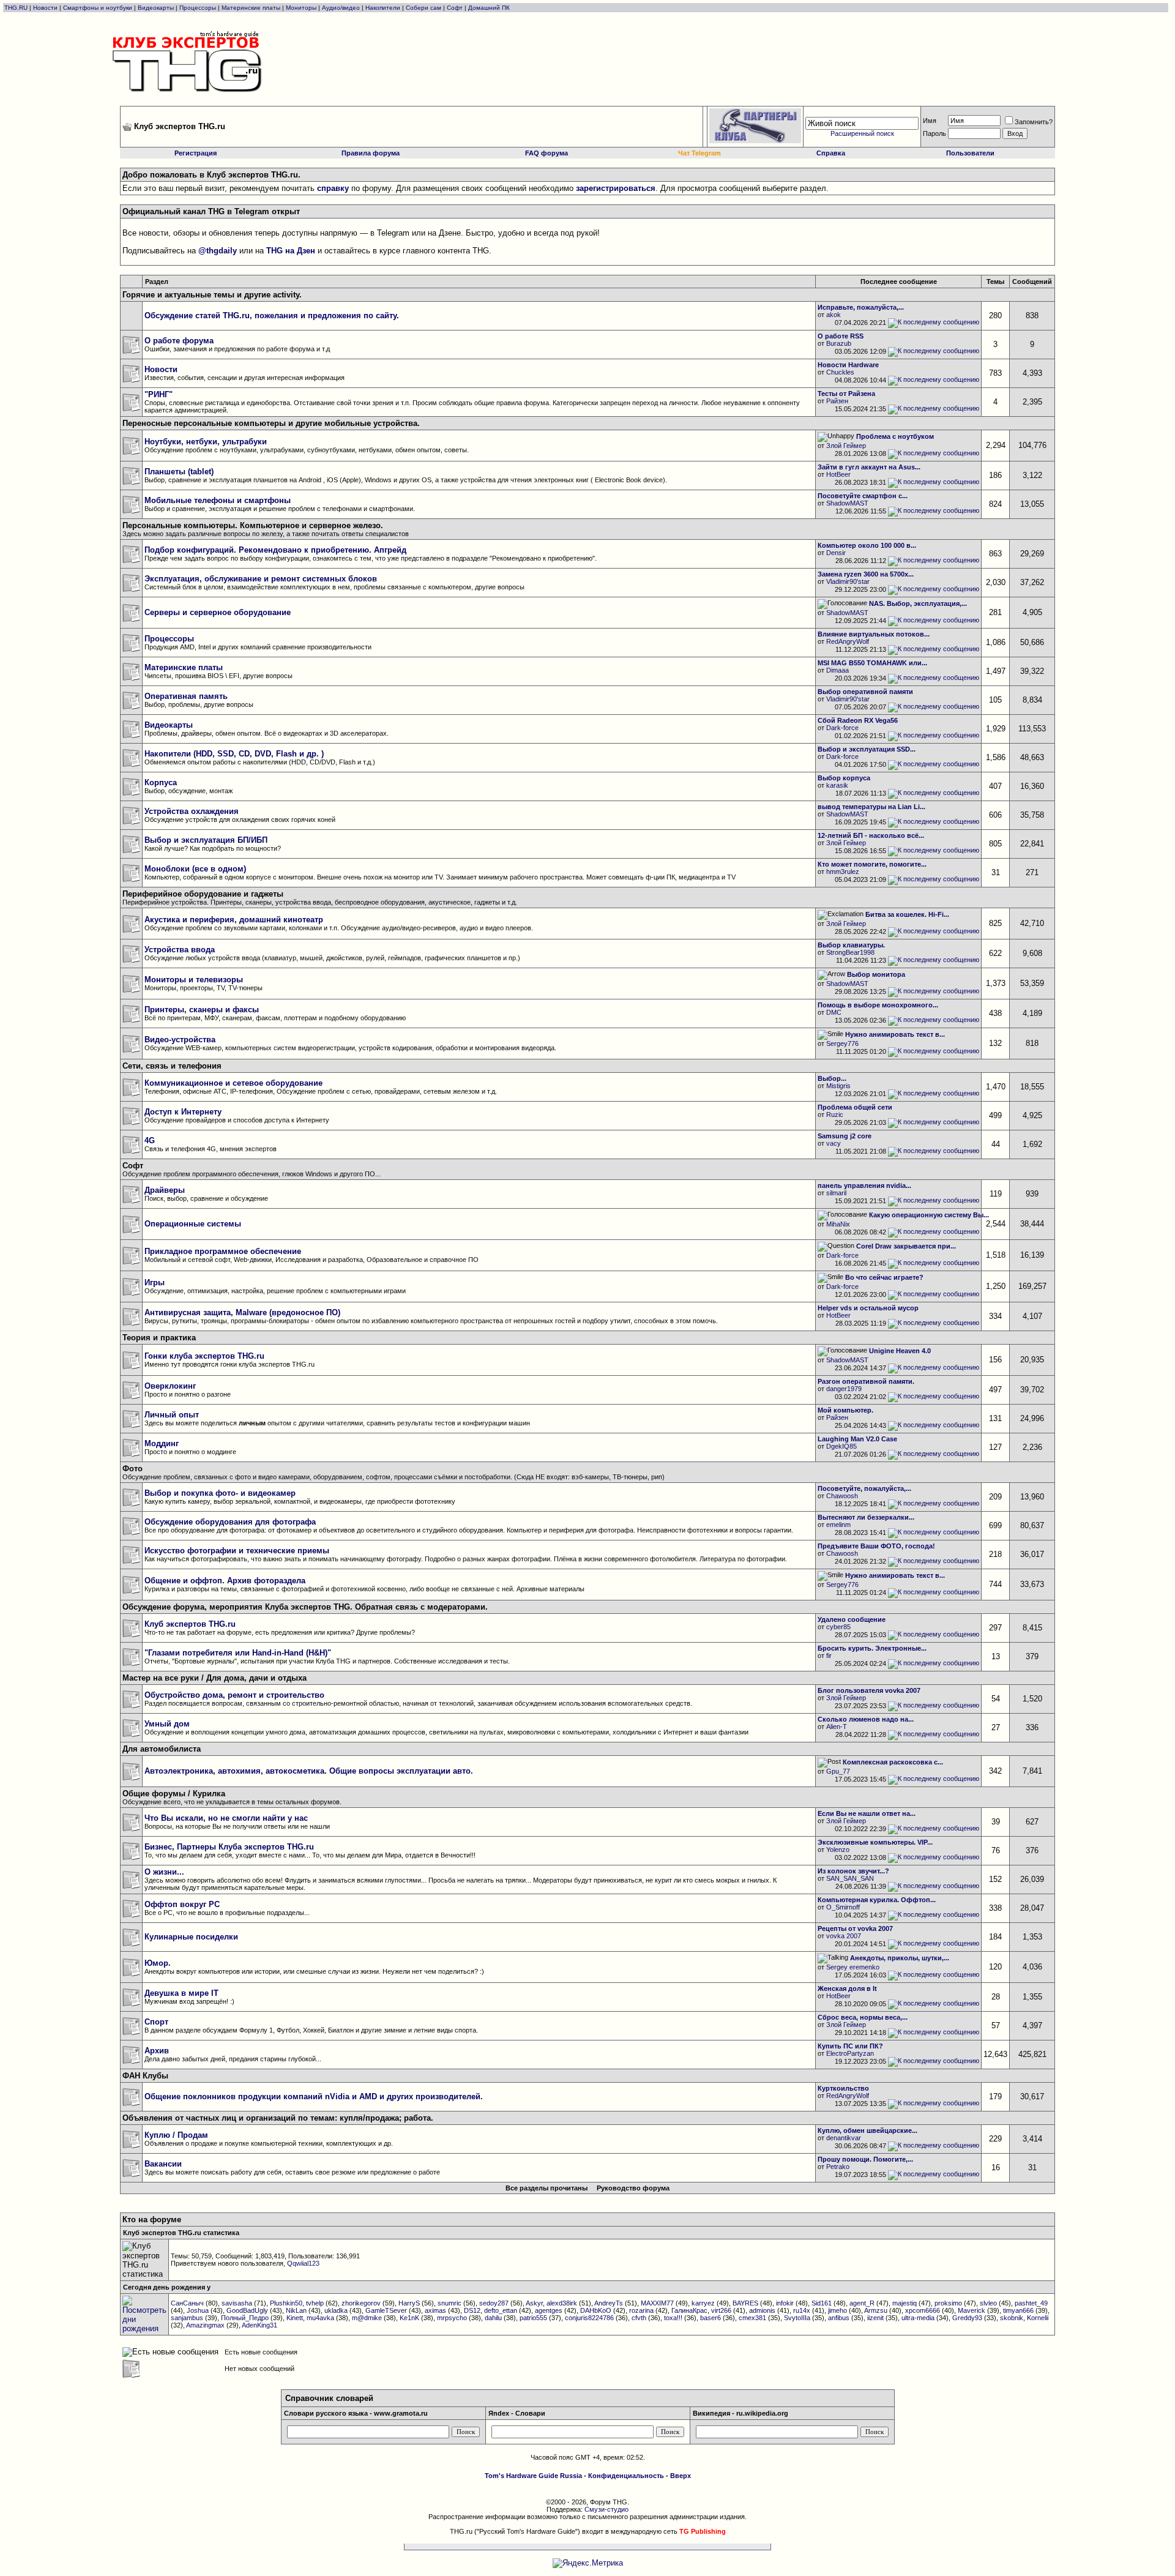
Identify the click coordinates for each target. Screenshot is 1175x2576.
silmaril (836, 1193)
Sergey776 (842, 1043)
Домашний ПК (489, 8)
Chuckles (840, 372)
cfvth (639, 2318)
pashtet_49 (1031, 2303)
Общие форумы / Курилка (174, 1794)
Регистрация (196, 153)
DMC (834, 1012)
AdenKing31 (259, 2325)
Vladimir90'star (848, 581)
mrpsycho (452, 2318)
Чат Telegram (699, 153)
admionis (762, 2310)
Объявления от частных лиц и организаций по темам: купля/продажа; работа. (278, 2118)
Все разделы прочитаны (546, 2188)
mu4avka (320, 2318)
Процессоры (198, 8)
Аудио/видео (341, 8)
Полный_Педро (245, 2318)
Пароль (934, 133)
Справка (831, 153)
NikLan (296, 2310)
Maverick (972, 2310)
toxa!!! (673, 2318)
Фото (132, 1469)
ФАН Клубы (145, 2076)
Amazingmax (205, 2325)
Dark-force (842, 728)
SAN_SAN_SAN (850, 1878)
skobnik (1012, 2318)
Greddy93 (967, 2318)
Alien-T (837, 1727)
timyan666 (1018, 2310)
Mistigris (838, 1086)
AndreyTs (609, 2303)
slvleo (988, 2303)
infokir (785, 2303)
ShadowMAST (847, 503)
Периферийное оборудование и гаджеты (203, 894)
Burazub (839, 343)
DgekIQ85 (841, 1446)
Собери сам (423, 8)
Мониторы (301, 8)
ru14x (802, 2310)
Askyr (534, 2303)
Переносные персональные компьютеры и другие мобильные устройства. (271, 423)
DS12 (472, 2310)
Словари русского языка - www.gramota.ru (356, 2413)
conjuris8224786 (589, 2318)
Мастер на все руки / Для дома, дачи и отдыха (214, 1678)
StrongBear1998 (850, 952)
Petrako (838, 2167)
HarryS (409, 2303)
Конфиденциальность (626, 2476)
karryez (703, 2303)
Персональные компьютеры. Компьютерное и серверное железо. (253, 525)
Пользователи (970, 153)
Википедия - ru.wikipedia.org (740, 2413)
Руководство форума (633, 2188)
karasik (837, 785)
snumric (449, 2303)
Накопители (383, 8)
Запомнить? (1034, 122)
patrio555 (533, 2318)
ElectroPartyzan (850, 2053)
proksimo (948, 2303)
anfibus (839, 2318)
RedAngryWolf (848, 641)
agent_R (862, 2303)
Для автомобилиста (162, 1749)
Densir (836, 553)
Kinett (295, 2318)
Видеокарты (156, 8)
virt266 (721, 2310)
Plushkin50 (286, 2303)
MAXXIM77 (657, 2303)
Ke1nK (409, 2318)
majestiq (905, 2303)
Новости (45, 8)
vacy (834, 1143)
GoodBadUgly (247, 2310)
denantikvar (844, 2138)
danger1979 (844, 1389)
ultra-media (918, 2318)
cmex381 (752, 2318)
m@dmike (367, 2318)
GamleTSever (386, 2310)
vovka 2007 (844, 1936)
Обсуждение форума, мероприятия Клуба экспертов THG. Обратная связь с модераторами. (305, 1607)
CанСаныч (187, 2303)
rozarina (641, 2310)
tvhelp (315, 2303)
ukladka (336, 2310)
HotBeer (838, 474)
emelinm (838, 1525)
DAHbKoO (596, 2310)
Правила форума (371, 153)
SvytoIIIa (797, 2318)
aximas (435, 2310)
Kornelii (1038, 2318)
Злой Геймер (846, 446)
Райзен (837, 401)
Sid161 (822, 2303)
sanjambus (187, 2318)
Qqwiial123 (303, 2263)
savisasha (237, 2303)
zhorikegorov (361, 2303)
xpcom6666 (923, 2310)
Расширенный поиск (862, 133)
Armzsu (876, 2310)
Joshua (198, 2310)
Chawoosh (842, 1496)
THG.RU (17, 8)
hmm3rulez (843, 872)
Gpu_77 (838, 1771)
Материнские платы (251, 8)
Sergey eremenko (853, 1967)
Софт (455, 8)
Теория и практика (159, 1338)
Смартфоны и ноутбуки (98, 8)
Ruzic (835, 1114)
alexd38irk (562, 2303)
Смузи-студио (606, 2509)
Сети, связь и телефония (172, 1066)
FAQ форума (546, 153)
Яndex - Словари (517, 2413)
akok (834, 315)
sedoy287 (494, 2303)
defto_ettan (501, 2310)
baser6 (711, 2318)
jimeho (837, 2310)
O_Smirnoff (843, 1907)
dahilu (493, 2318)
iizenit (875, 2318)
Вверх (681, 2476)
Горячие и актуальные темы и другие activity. (212, 295)
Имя (930, 121)
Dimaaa (837, 670)
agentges (549, 2310)
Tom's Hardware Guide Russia (533, 2476)
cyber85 (838, 1627)
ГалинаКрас (689, 2310)
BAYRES (745, 2303)
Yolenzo (838, 1850)
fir (829, 1656)
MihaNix (838, 1224)
